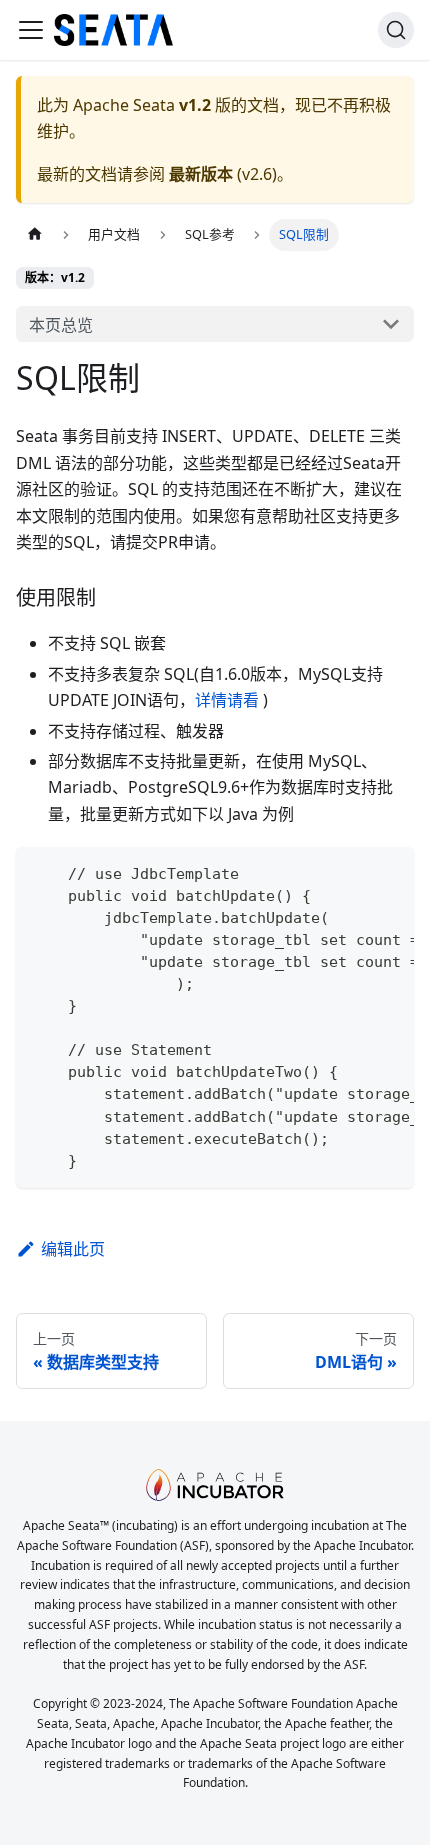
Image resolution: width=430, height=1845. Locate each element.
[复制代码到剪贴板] (389, 872)
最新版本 (201, 174)
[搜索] (396, 30)
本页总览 (61, 325)
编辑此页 (73, 1249)
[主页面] (35, 234)
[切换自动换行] (353, 872)
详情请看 (227, 700)
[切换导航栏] (31, 30)
